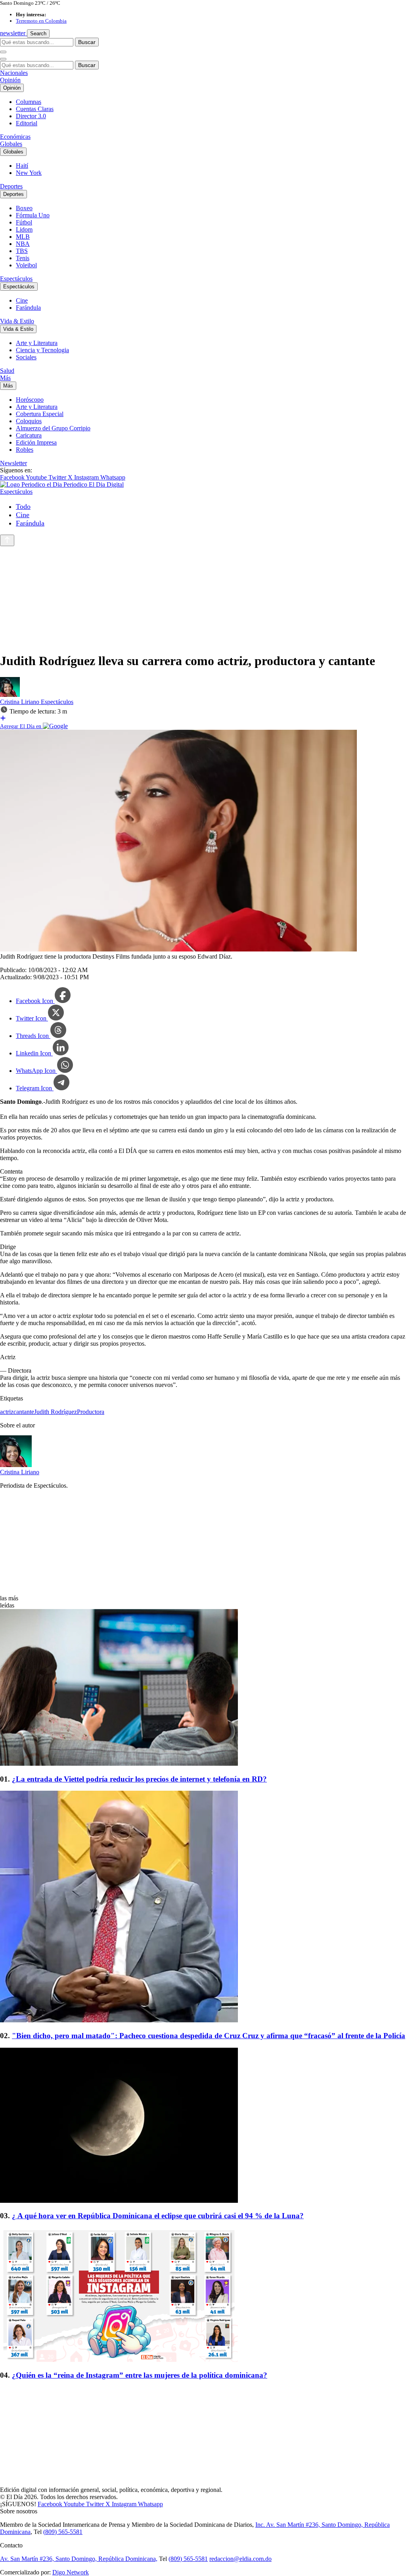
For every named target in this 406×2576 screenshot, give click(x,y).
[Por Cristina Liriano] (10, 695)
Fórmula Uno (33, 215)
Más (5, 378)
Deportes (11, 186)
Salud (7, 371)
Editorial (27, 123)
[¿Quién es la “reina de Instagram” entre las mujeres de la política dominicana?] (203, 2296)
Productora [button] (91, 1412)
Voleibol (26, 265)
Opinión (10, 80)
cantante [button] (24, 1412)
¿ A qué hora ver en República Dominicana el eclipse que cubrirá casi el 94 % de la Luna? (158, 2216)
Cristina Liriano (20, 702)
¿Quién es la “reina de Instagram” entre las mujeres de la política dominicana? (140, 2375)
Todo (23, 506)
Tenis (23, 258)
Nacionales (14, 73)
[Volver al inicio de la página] (7, 540)
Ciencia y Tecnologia (42, 350)
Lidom (24, 229)
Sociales (26, 357)
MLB (23, 237)
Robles (25, 450)
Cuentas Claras (35, 109)
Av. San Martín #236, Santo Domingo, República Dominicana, (79, 2559)
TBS (22, 251)
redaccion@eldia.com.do (240, 2559)
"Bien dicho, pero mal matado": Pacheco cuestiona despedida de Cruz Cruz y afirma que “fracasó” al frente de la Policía (209, 2036)
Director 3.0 (31, 116)
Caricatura (29, 435)
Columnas (29, 102)
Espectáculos (16, 279)
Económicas (15, 137)
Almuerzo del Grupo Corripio (53, 428)
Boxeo (24, 208)
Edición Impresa (36, 442)
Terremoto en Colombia (41, 21)
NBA (23, 244)
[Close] (3, 59)
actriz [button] (7, 1412)
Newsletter (13, 463)
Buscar (87, 42)
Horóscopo (30, 400)
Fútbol (24, 222)
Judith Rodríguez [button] (56, 1412)
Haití (22, 166)
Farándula (28, 308)
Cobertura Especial (40, 414)
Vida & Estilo (17, 321)
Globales (11, 144)
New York (29, 173)
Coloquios (29, 421)
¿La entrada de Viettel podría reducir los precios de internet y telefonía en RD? (139, 1779)
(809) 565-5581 (63, 2532)
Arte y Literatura (37, 343)
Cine (22, 300)
